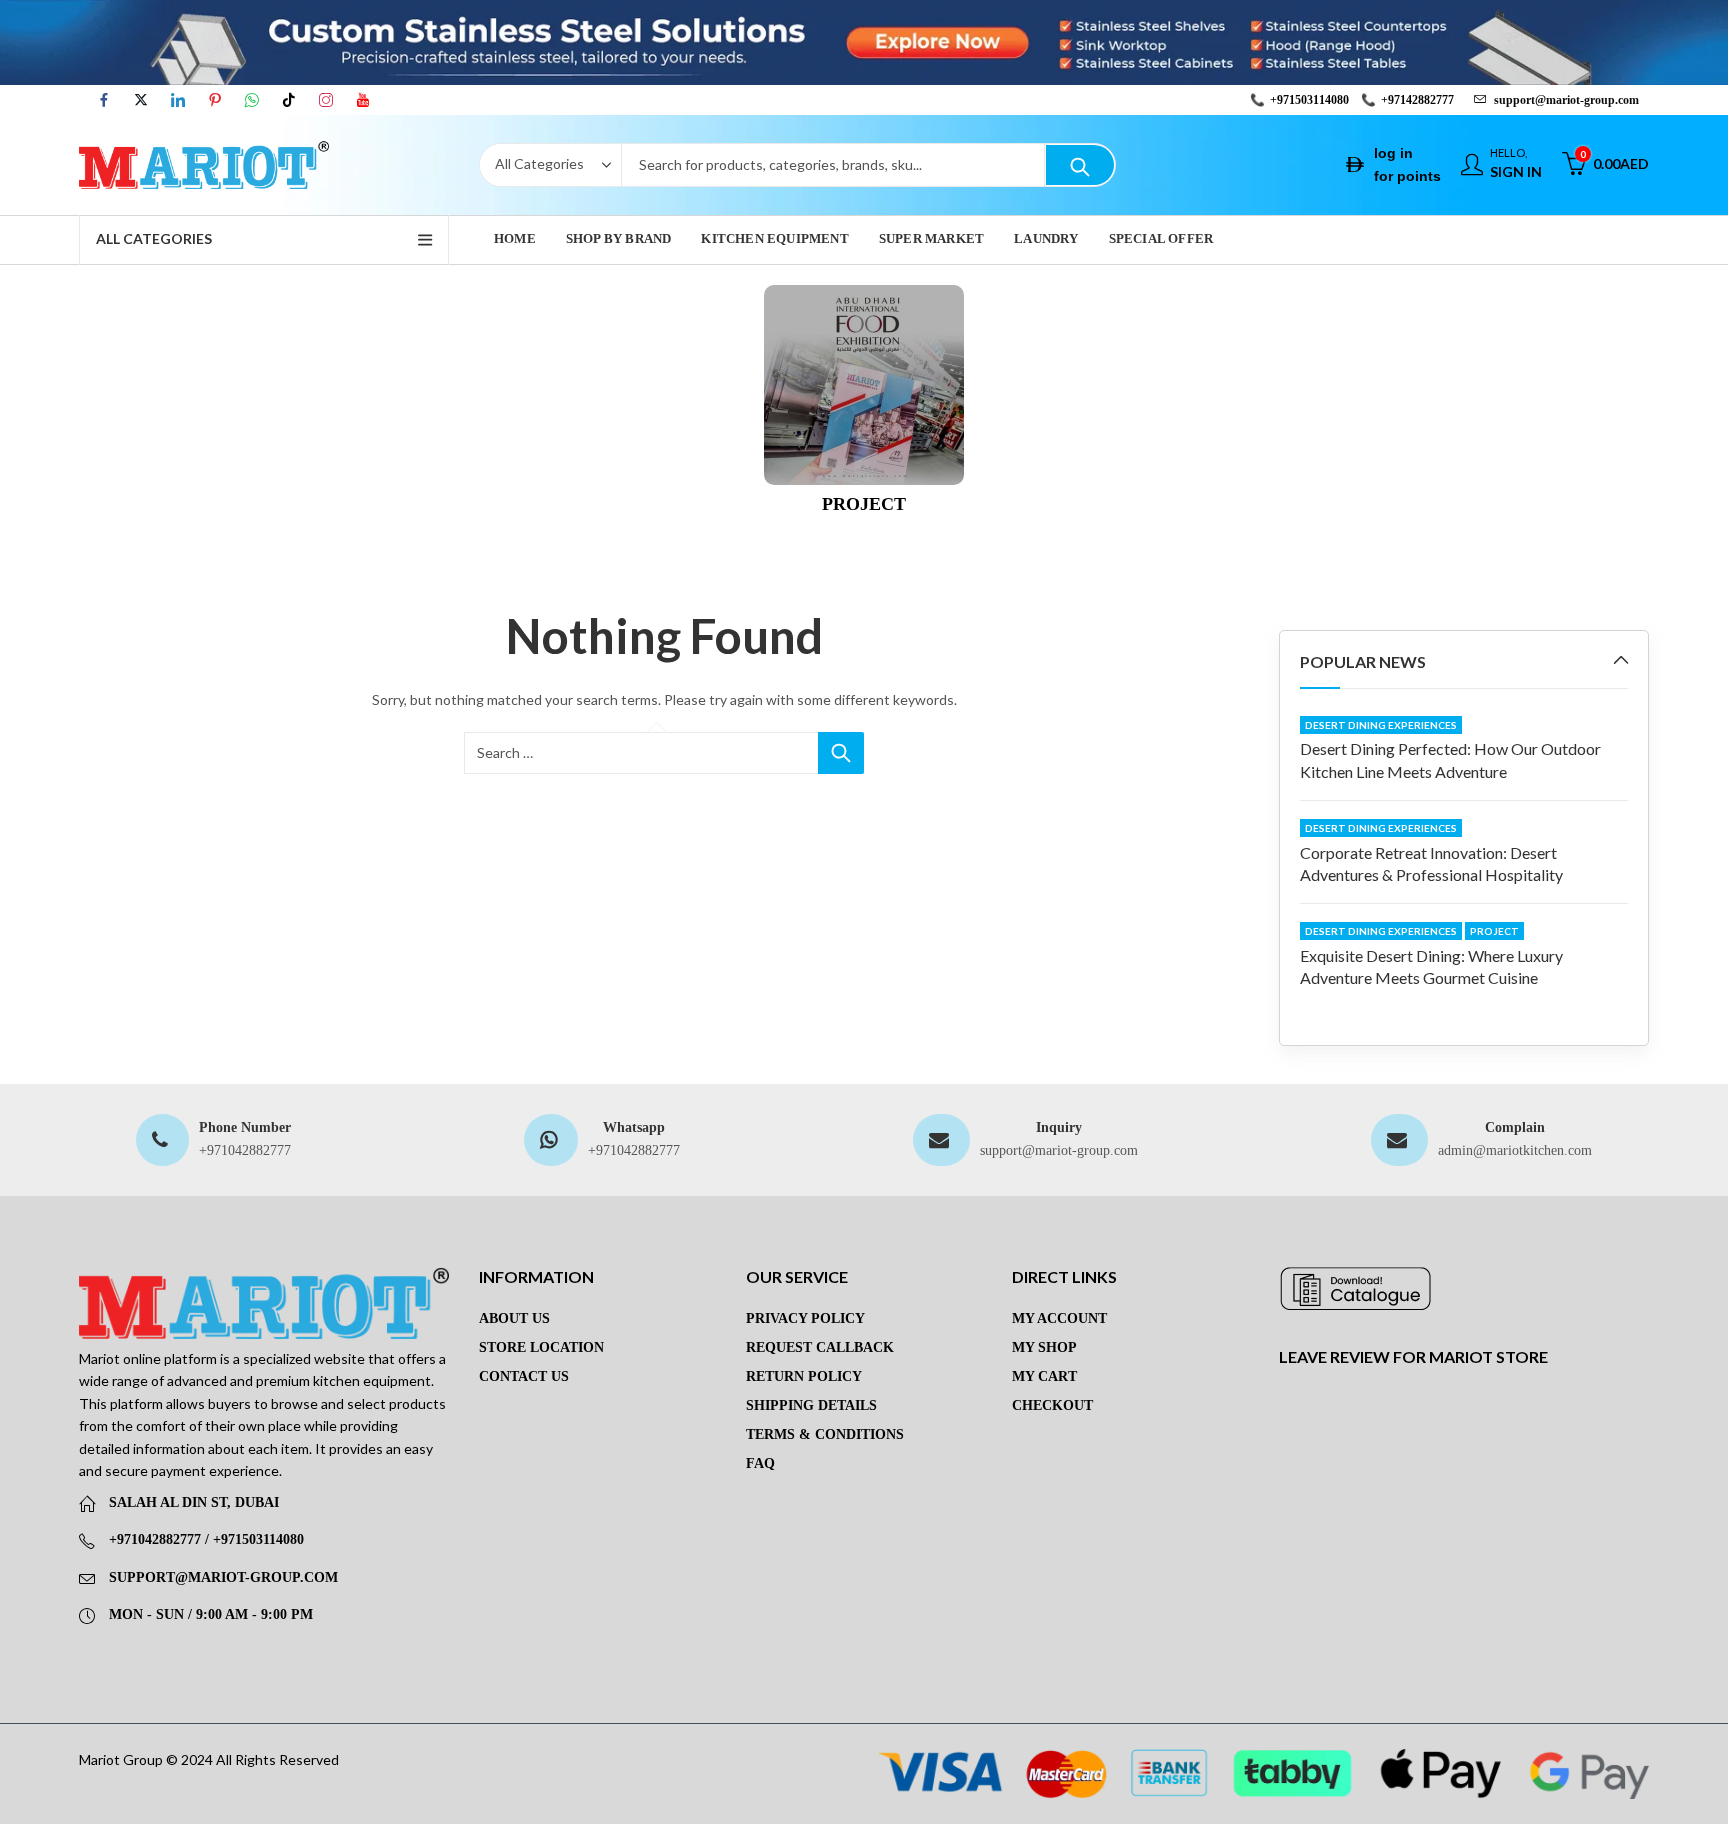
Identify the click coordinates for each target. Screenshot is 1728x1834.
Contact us (524, 1376)
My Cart (1044, 1376)
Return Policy (804, 1376)
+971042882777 (245, 1150)
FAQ (760, 1463)
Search (1080, 165)
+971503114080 (1309, 100)
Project (1494, 931)
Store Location (541, 1347)
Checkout (1052, 1405)
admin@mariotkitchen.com (1515, 1150)
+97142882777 (1417, 100)
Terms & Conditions (825, 1434)
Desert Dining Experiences (1381, 725)
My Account (1059, 1318)
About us (514, 1318)
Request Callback (820, 1347)
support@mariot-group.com (1059, 1150)
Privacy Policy (805, 1318)
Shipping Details (811, 1405)
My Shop (1044, 1347)
